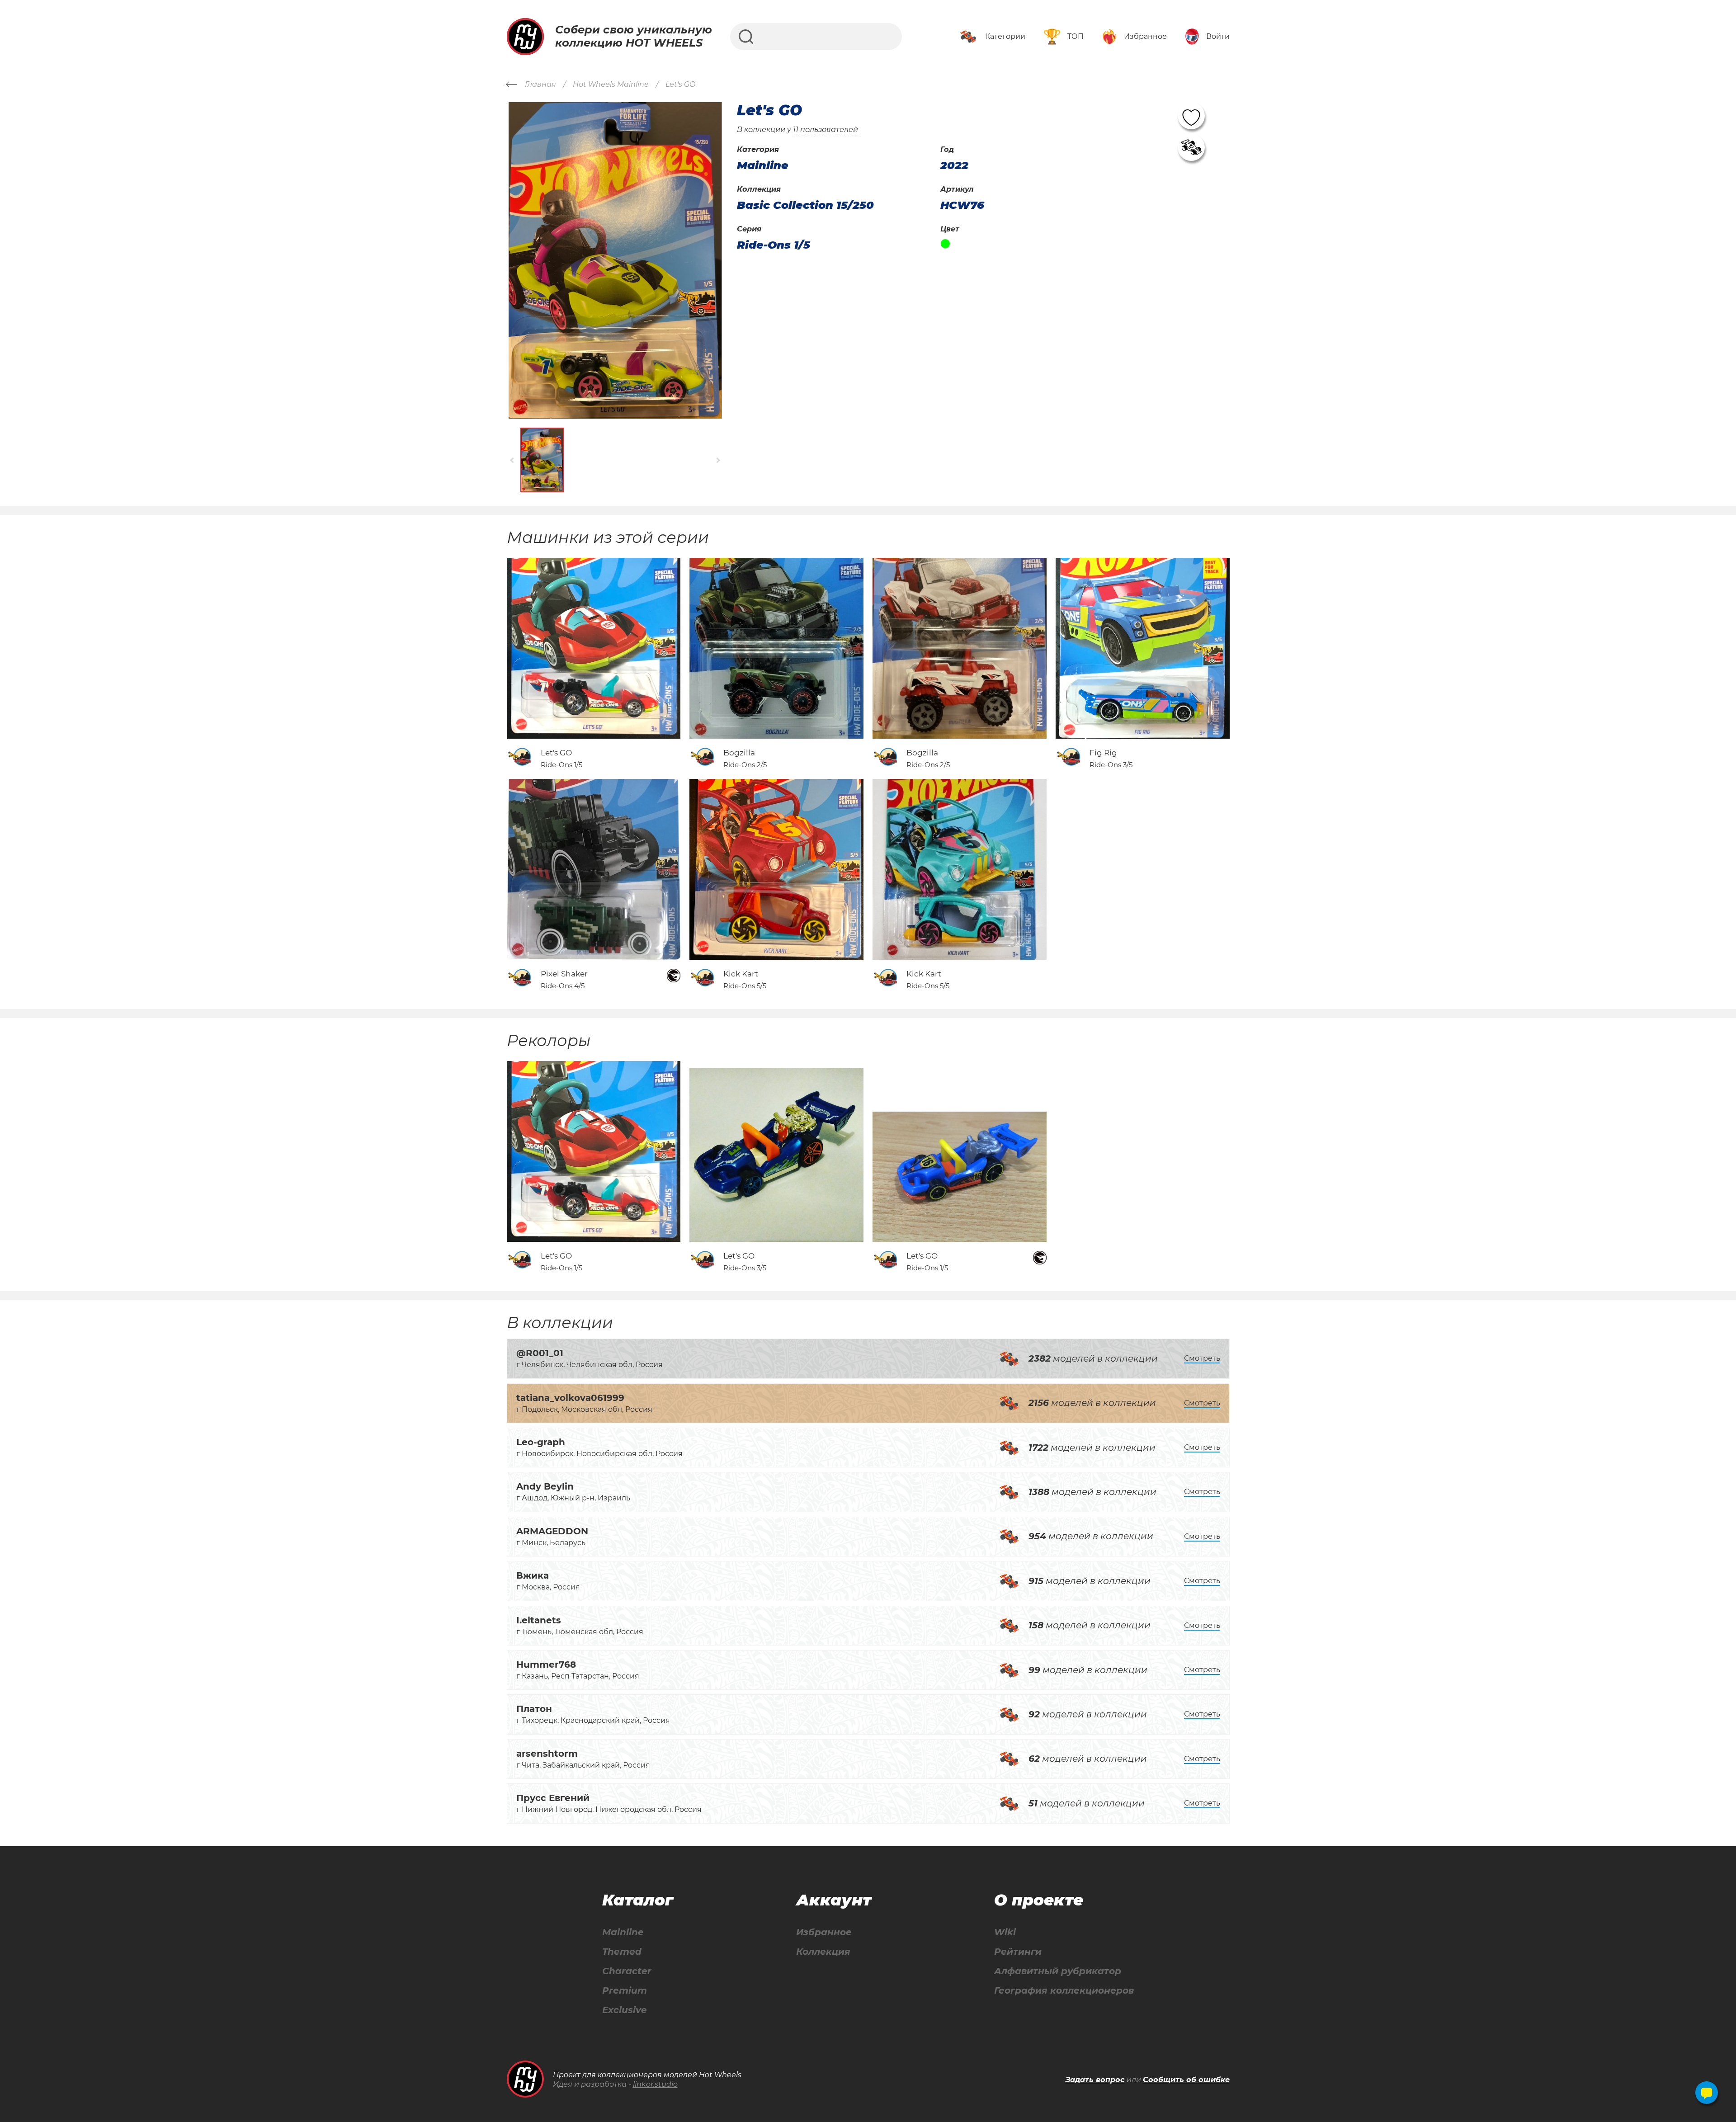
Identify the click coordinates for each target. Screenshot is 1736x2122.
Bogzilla (739, 753)
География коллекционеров (1064, 1991)
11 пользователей (826, 130)
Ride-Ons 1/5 (774, 245)
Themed (622, 1952)
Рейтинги (1018, 1952)
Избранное (824, 1932)
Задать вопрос (1095, 2080)
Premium (625, 1991)
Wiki (1005, 1932)
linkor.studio (655, 2084)
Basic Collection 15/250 (805, 205)
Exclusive (625, 2010)
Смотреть (1202, 1358)
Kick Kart (741, 974)
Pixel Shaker (564, 974)
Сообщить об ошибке (1186, 2080)
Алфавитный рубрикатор (1058, 1971)
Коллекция (823, 1952)
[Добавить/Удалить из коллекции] (1191, 147)
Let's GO (556, 753)
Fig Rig (1103, 753)
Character (627, 1971)
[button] (512, 460)
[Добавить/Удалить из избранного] (1191, 116)
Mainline (623, 1932)
